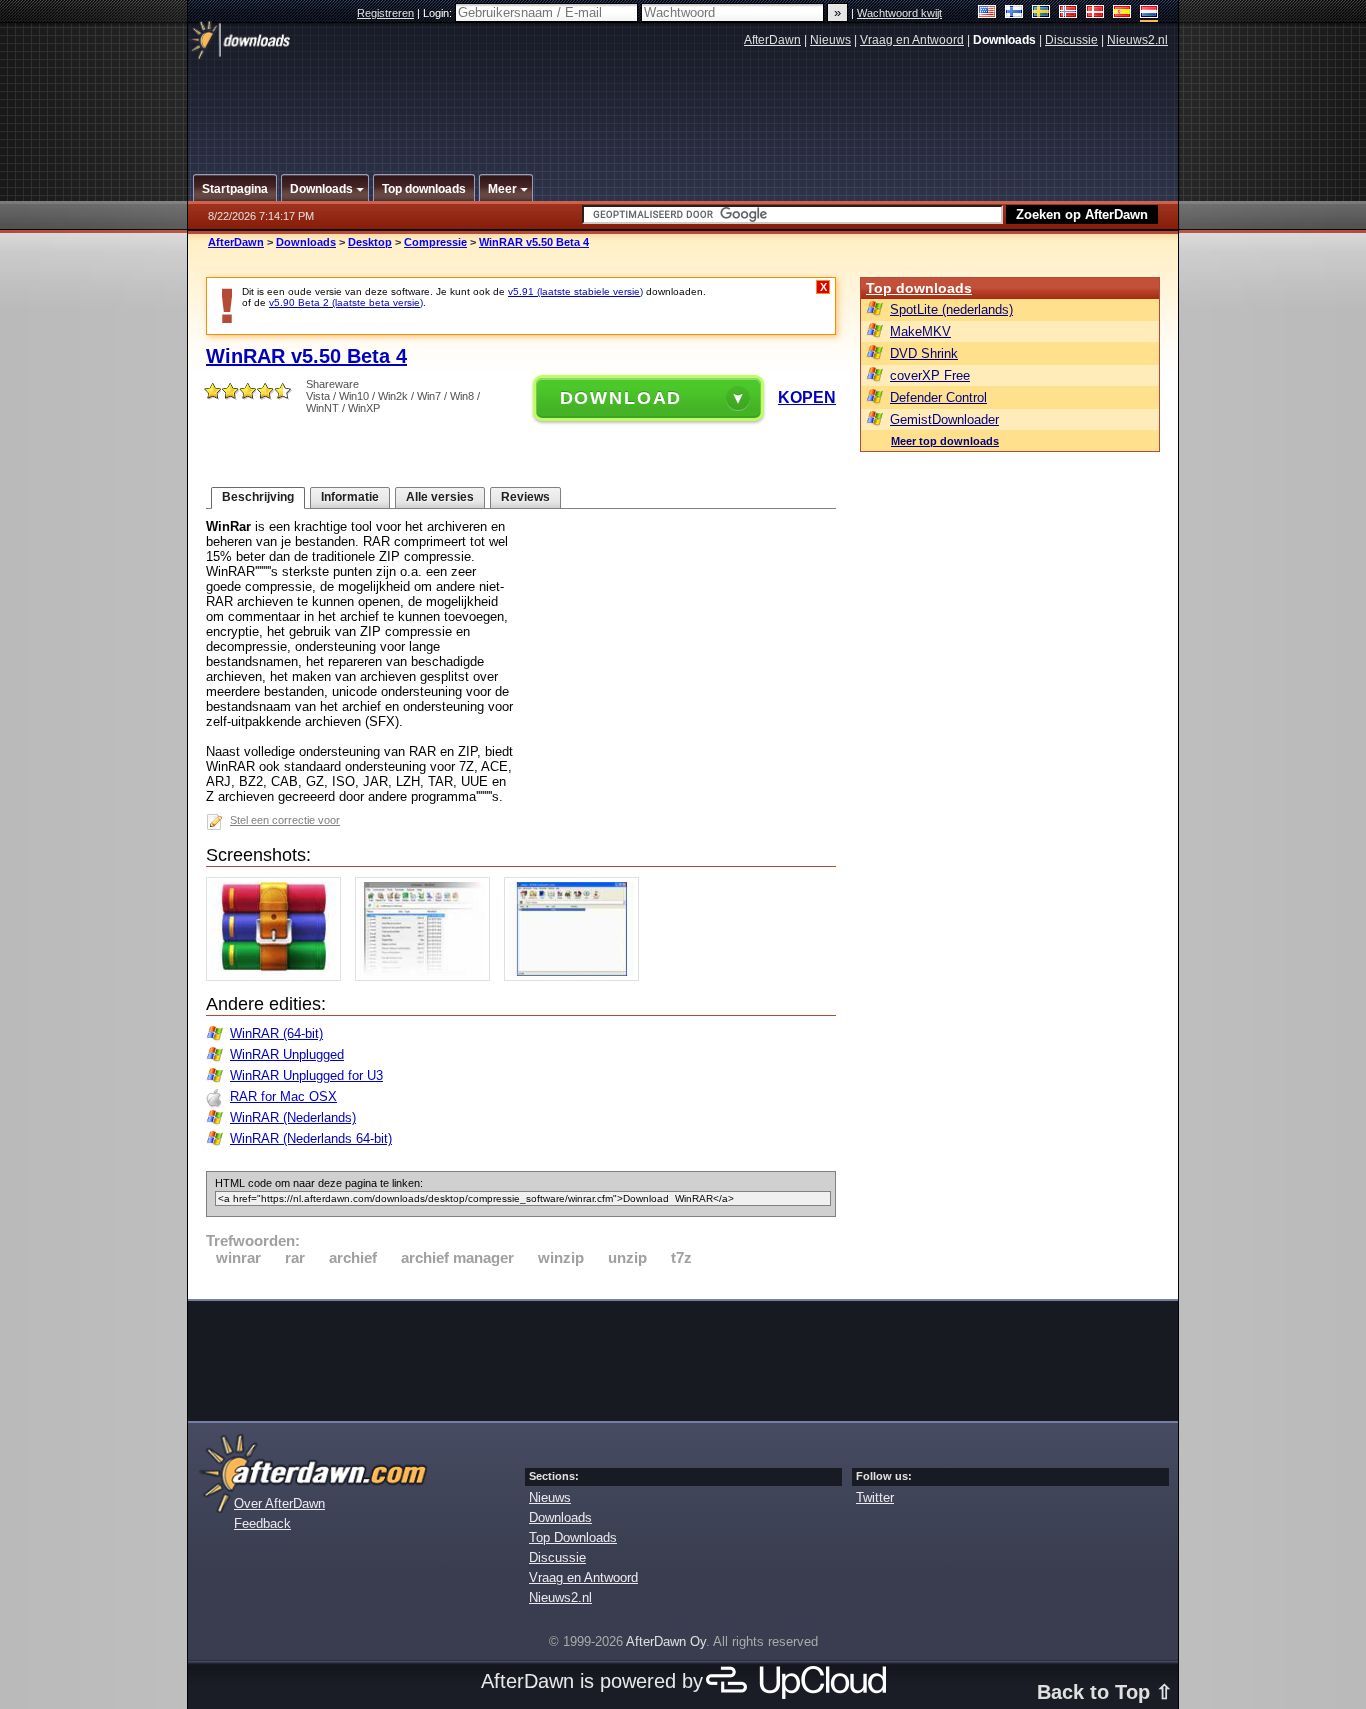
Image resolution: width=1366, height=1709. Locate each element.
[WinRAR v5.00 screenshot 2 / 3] (427, 976)
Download (621, 398)
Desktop (370, 242)
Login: (439, 13)
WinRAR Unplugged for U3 (306, 1075)
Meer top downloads (945, 441)
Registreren (385, 13)
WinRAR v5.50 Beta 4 (534, 242)
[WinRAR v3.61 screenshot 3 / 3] (576, 976)
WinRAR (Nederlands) (293, 1117)
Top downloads (919, 288)
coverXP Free (930, 375)
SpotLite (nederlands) (951, 309)
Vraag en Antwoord (912, 40)
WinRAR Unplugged (287, 1054)
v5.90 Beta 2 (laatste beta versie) (346, 302)
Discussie (1071, 40)
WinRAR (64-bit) (276, 1033)
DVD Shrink (924, 353)
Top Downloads (573, 1537)
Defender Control (938, 397)
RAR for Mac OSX (283, 1096)
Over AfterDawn (279, 1503)
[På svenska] (1041, 13)
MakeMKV (920, 331)
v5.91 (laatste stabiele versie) (575, 291)
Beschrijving (258, 497)
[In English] (987, 13)
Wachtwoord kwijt (899, 13)
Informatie (350, 497)
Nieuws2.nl (1137, 40)
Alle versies (440, 497)
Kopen (807, 397)
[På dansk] (1095, 13)
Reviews (525, 497)
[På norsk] (1068, 13)
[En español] (1122, 13)
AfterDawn (772, 40)
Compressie (435, 242)
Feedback (262, 1523)
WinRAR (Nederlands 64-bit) (311, 1138)
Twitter (875, 1497)
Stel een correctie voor (285, 820)
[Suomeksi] (1014, 13)
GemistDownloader (944, 419)
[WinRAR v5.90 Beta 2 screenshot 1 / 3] (278, 976)
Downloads (306, 242)
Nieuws (830, 40)
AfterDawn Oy (666, 1641)
